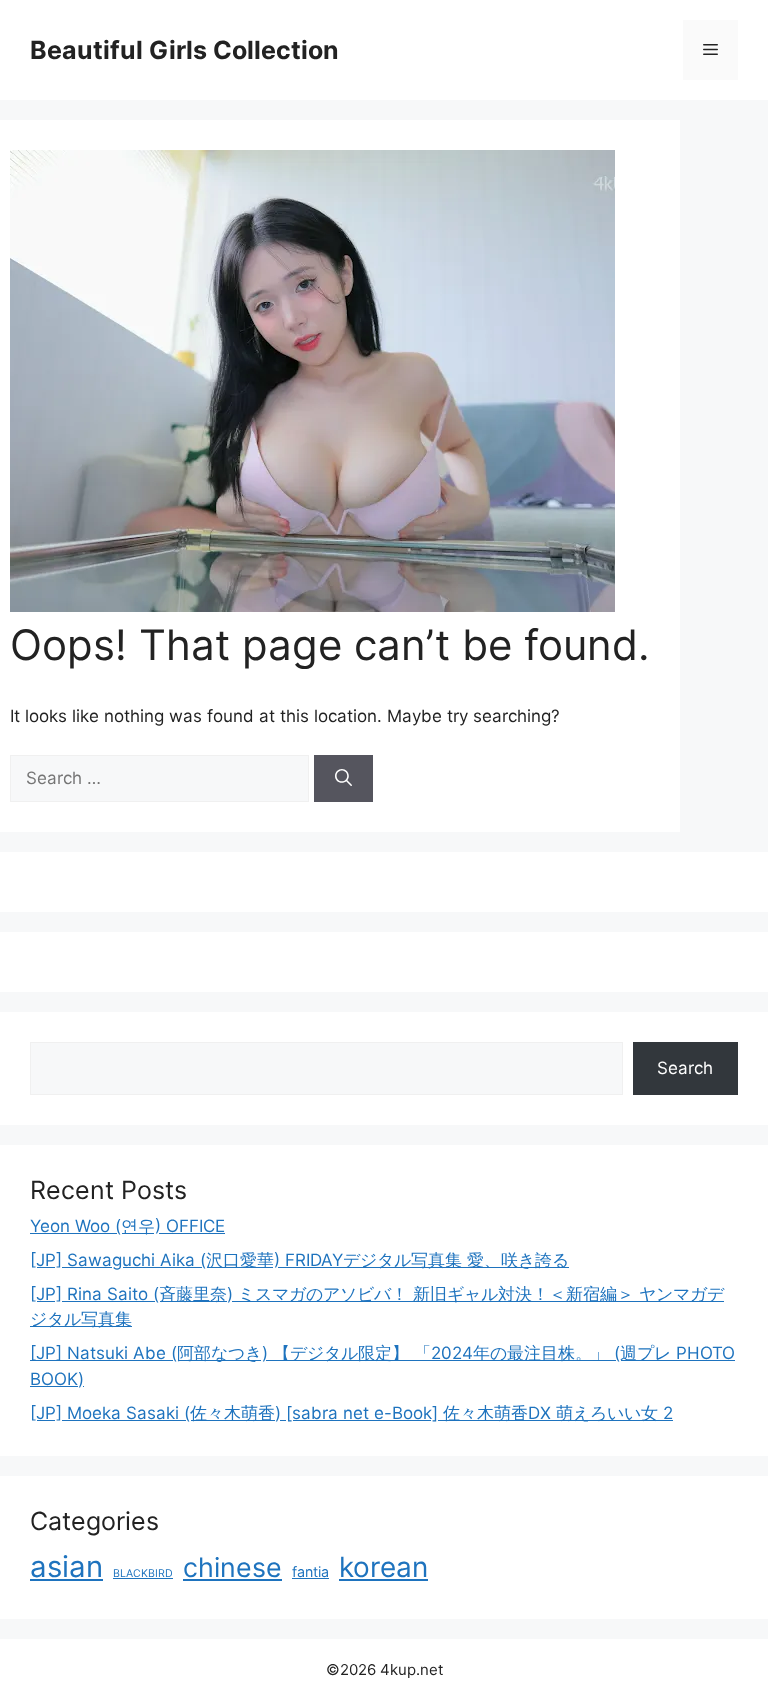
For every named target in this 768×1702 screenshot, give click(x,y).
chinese (232, 1567)
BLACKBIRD (143, 1573)
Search (685, 1068)
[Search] (343, 779)
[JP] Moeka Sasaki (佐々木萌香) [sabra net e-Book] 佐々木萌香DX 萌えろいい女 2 (351, 1413)
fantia (310, 1571)
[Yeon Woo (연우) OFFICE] (312, 606)
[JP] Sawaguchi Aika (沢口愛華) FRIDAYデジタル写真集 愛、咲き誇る (299, 1260)
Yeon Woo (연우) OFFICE (127, 1226)
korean (383, 1567)
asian (66, 1566)
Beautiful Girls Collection (184, 50)
